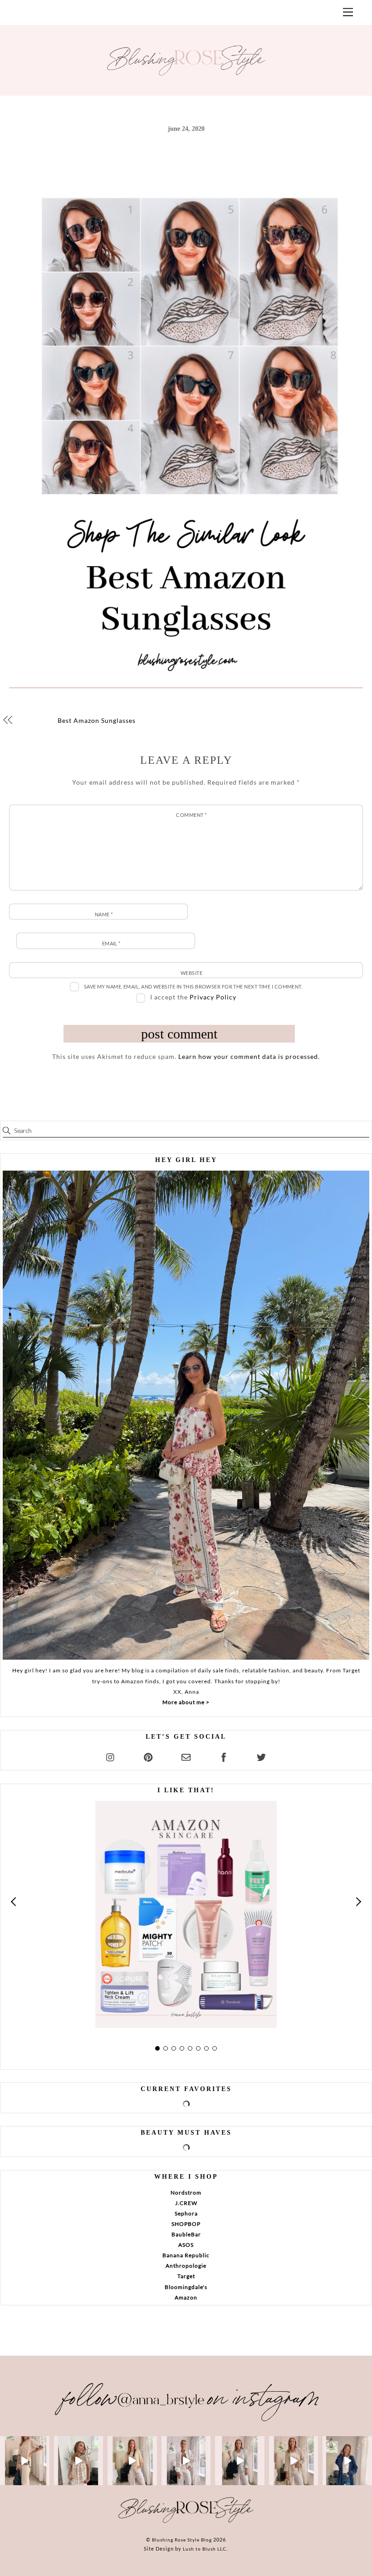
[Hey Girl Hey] (186, 1415)
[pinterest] (148, 1756)
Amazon (186, 2297)
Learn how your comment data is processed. (249, 1056)
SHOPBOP (186, 2224)
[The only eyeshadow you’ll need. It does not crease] (79, 2461)
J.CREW (186, 2203)
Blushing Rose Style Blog (182, 2540)
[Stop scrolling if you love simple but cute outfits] (240, 2461)
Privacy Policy (213, 997)
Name (104, 914)
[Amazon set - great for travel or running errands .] (25, 2461)
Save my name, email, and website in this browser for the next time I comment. (193, 986)
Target (186, 2276)
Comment (191, 815)
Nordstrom (186, 2193)
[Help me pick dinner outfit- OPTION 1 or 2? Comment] (186, 2461)
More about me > (186, 1702)
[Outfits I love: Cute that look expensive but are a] (132, 2461)
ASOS (186, 2245)
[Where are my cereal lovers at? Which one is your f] (294, 2461)
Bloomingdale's (186, 2287)
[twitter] (261, 1756)
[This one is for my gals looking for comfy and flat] (347, 2461)
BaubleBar (186, 2234)
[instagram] (111, 1756)
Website (191, 973)
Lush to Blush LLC (205, 2549)
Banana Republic (186, 2255)
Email (111, 943)
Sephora (186, 2213)
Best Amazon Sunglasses (97, 720)
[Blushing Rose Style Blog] (186, 2522)
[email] (186, 1756)
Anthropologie (186, 2266)
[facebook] (224, 1756)
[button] (14, 1902)
